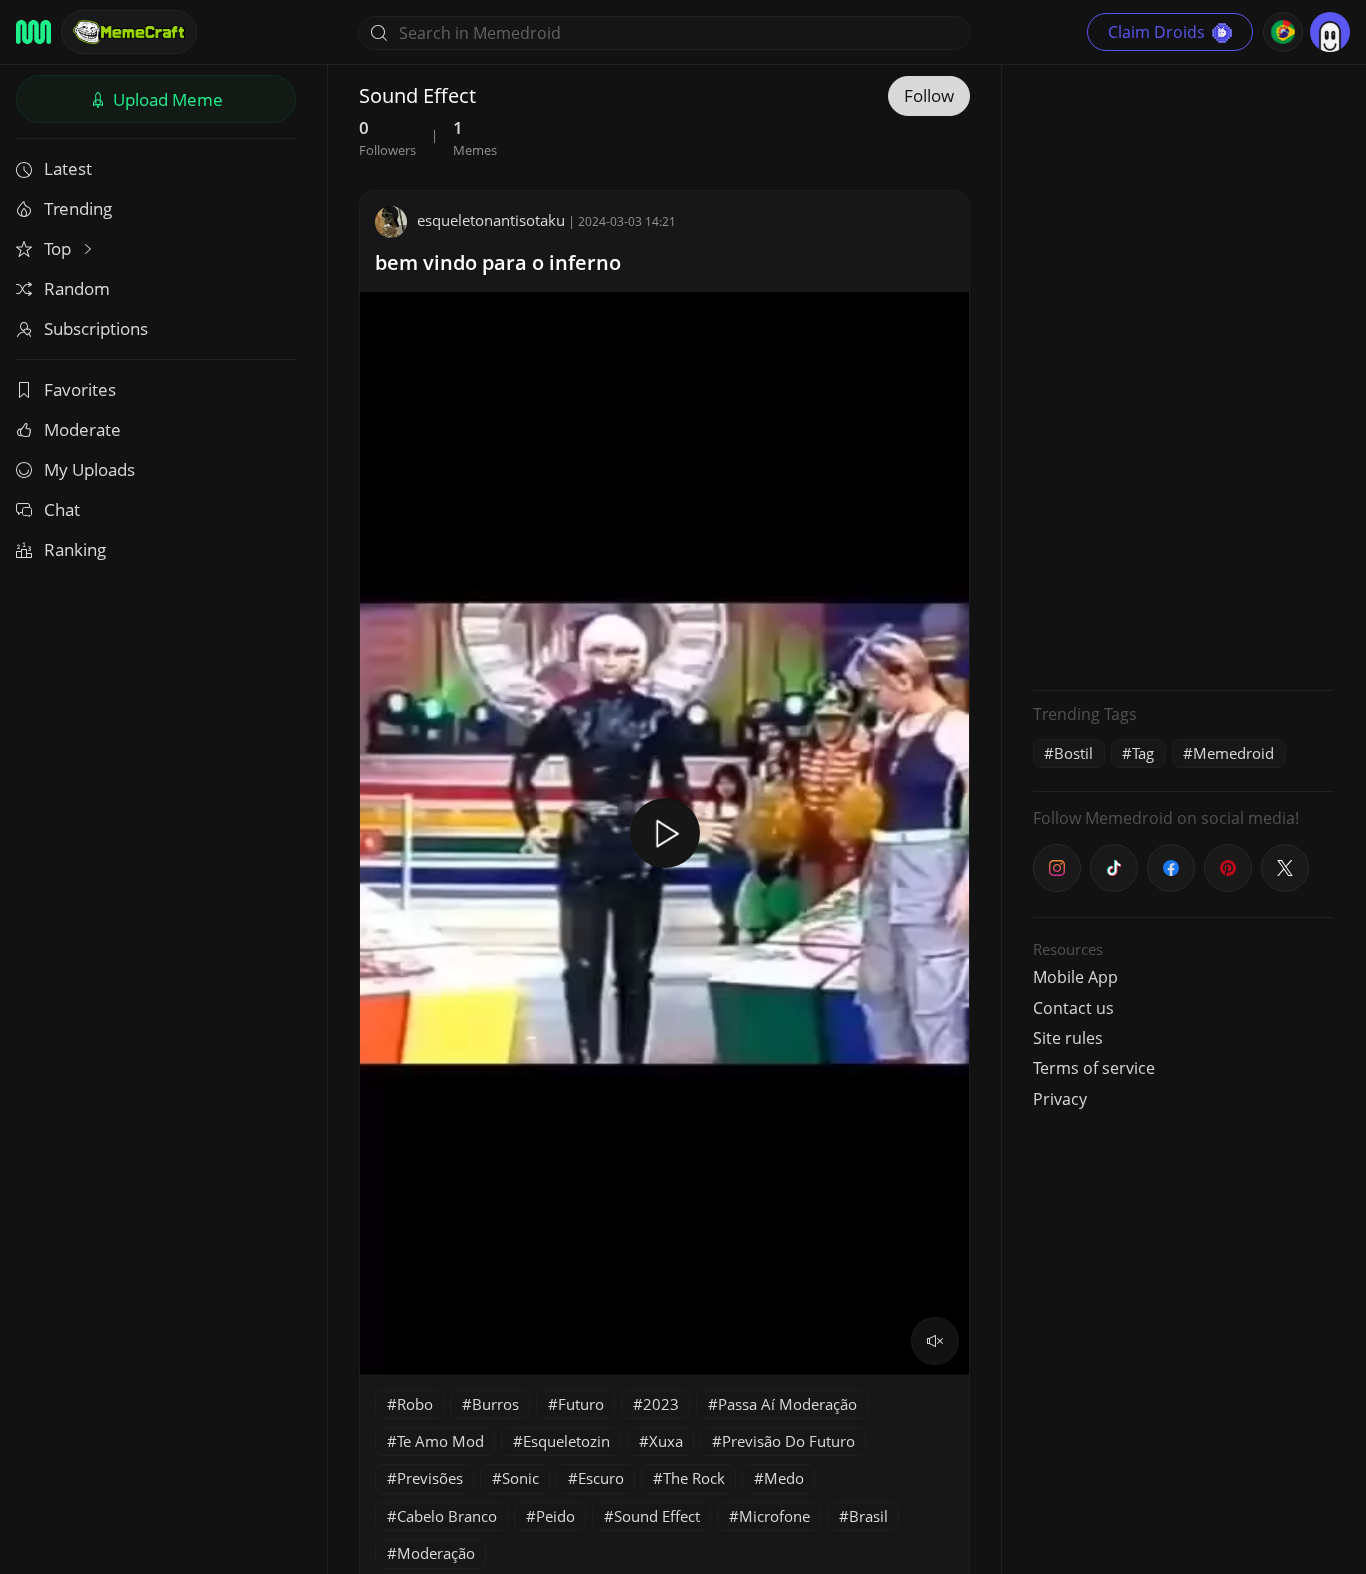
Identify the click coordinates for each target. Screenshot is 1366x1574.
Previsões (430, 1478)
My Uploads (89, 469)
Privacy (1060, 1099)
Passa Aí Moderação (787, 1404)
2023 (661, 1404)
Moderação (436, 1553)
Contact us (1073, 1008)
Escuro (601, 1478)
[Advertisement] (1183, 375)
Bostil (1073, 753)
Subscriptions (96, 328)
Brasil (868, 1516)
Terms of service (1094, 1068)
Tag (1143, 753)
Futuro (581, 1404)
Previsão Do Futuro (788, 1441)
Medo (784, 1478)
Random (77, 288)
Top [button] (59, 248)
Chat (62, 509)
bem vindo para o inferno (498, 262)
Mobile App (1075, 977)
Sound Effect (657, 1516)
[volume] (935, 1341)
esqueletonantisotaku (491, 220)
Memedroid (1233, 753)
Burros (495, 1404)
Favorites (80, 389)
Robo (415, 1404)
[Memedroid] (33, 32)
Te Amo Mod (440, 1441)
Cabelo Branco (447, 1516)
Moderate (82, 429)
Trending (78, 208)
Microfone (774, 1516)
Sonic (520, 1478)
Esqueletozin (566, 1441)
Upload (166, 99)
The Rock (694, 1478)
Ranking (75, 549)
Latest (68, 168)
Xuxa (666, 1441)
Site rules (1068, 1038)
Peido (555, 1516)
